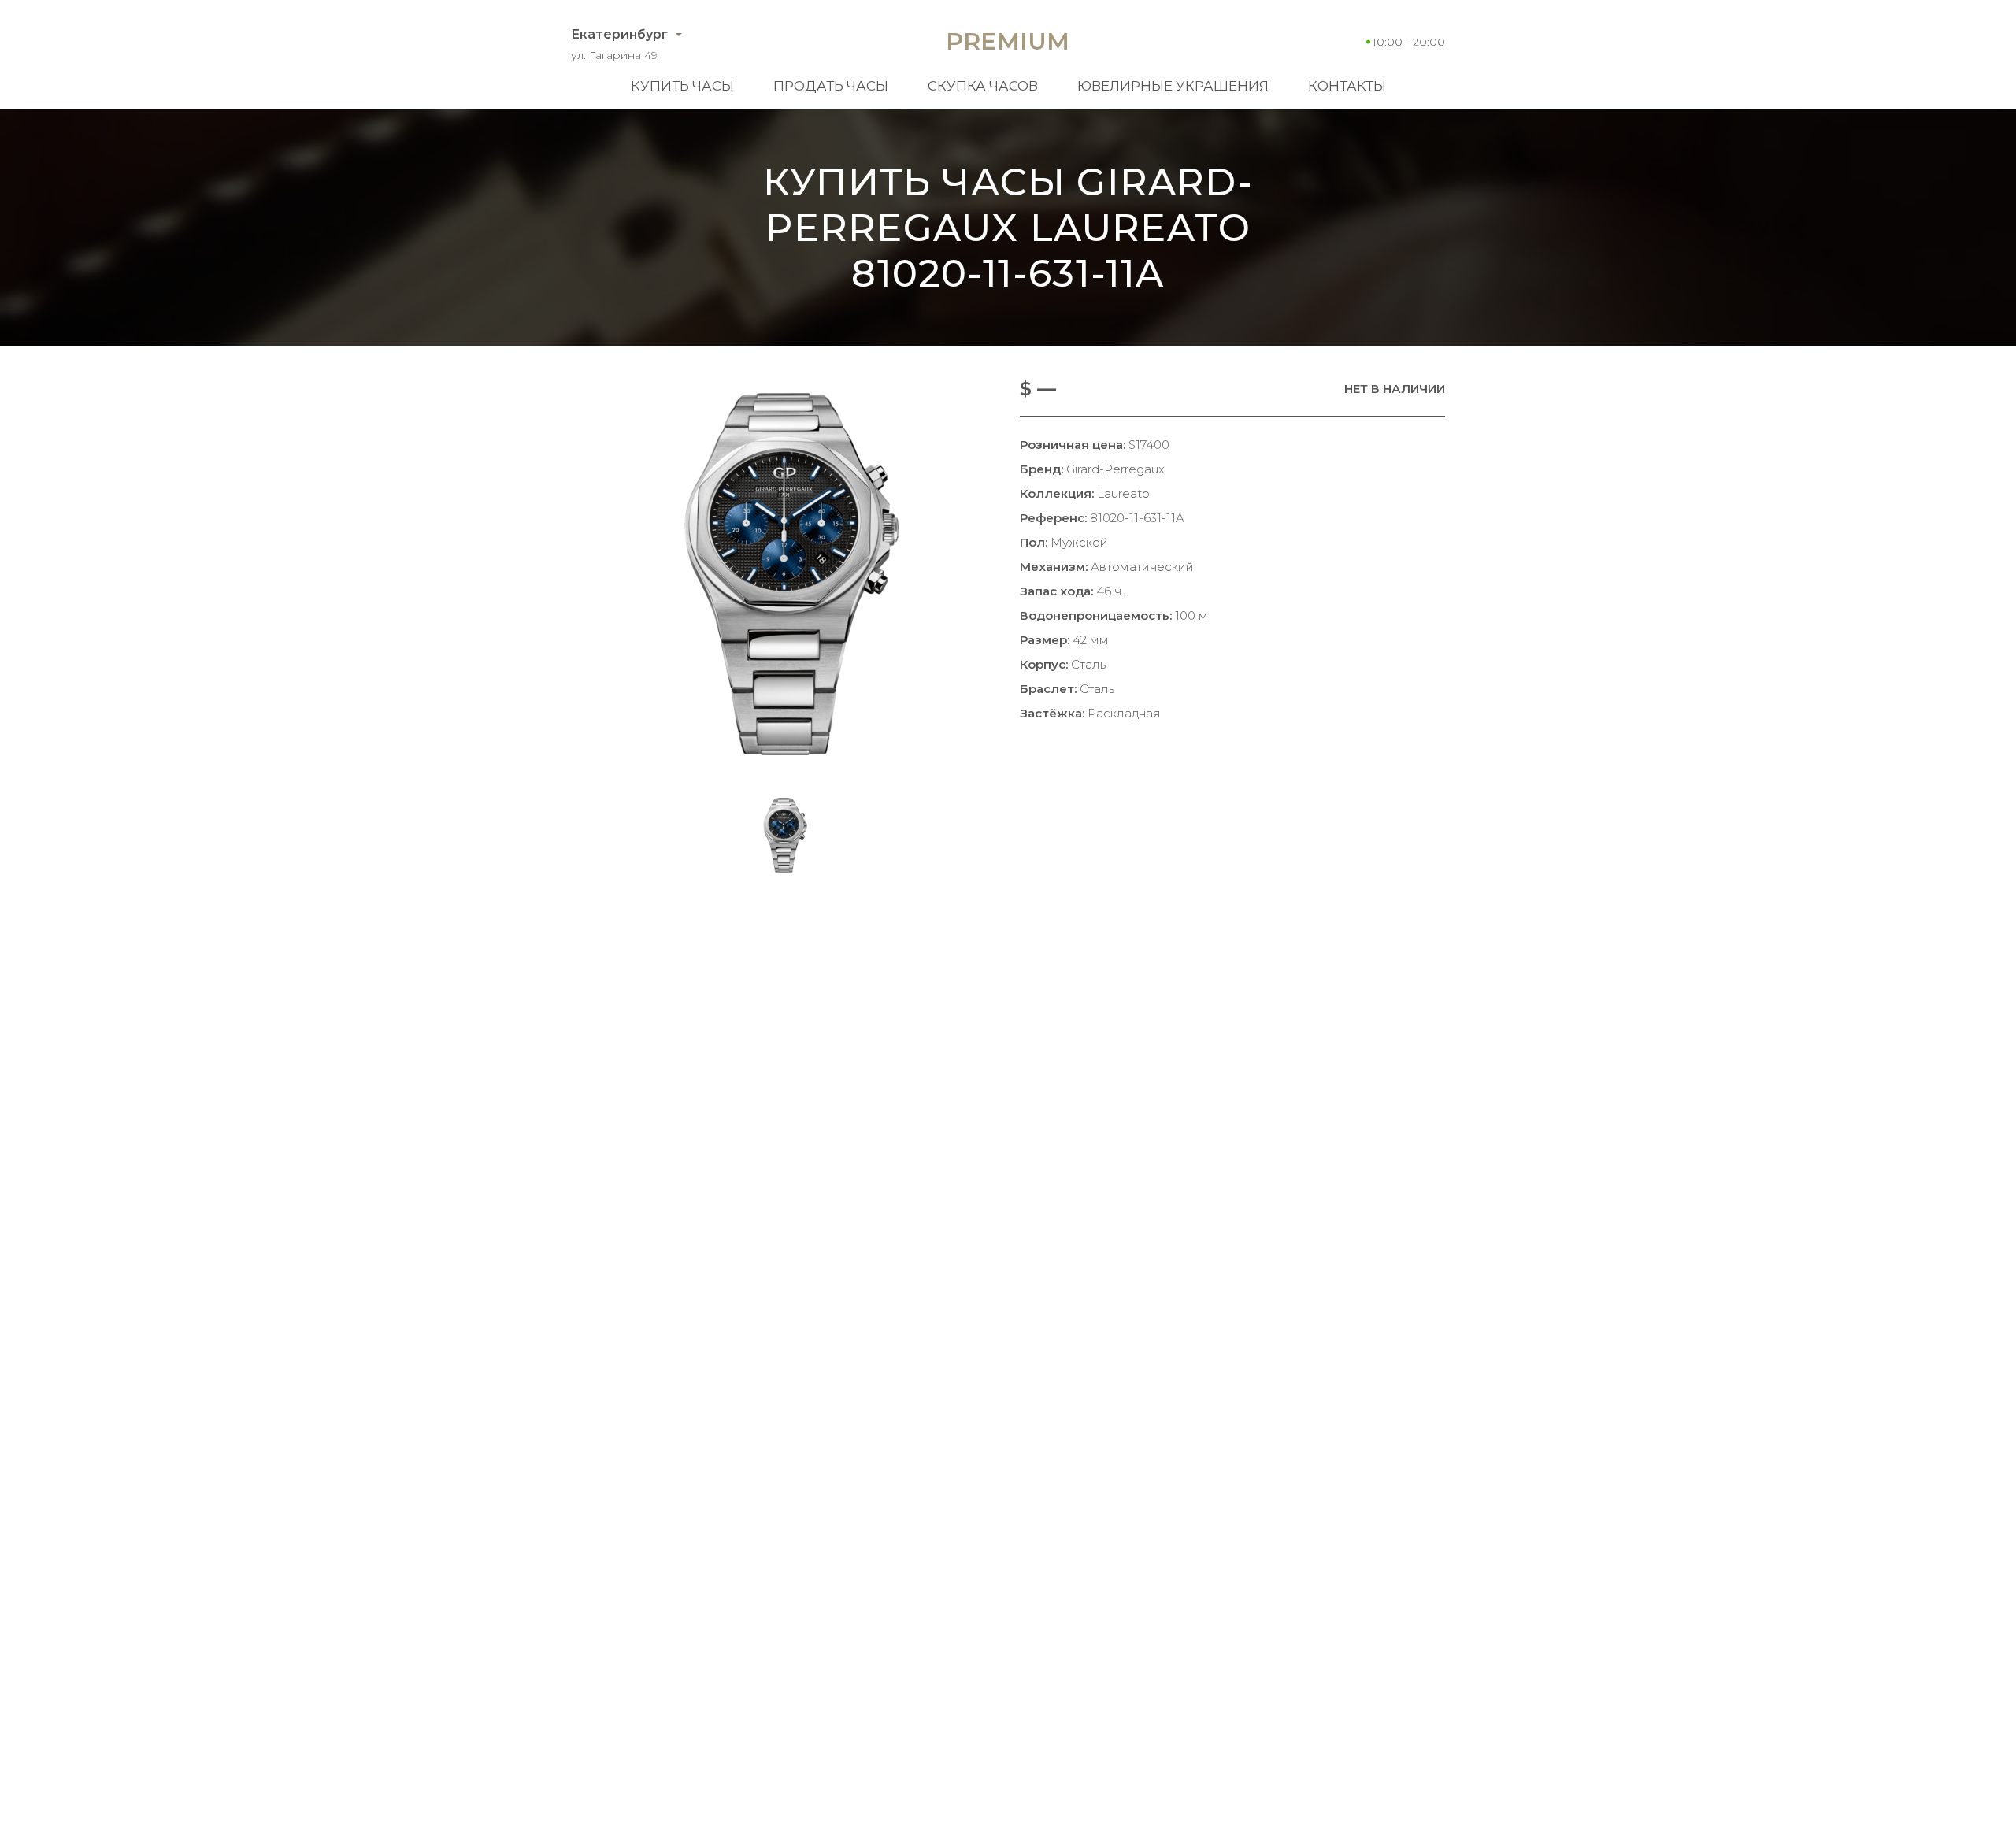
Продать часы (831, 86)
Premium (1008, 41)
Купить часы (682, 86)
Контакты (1347, 86)
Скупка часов (983, 86)
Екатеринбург (619, 34)
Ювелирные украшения (1173, 86)
